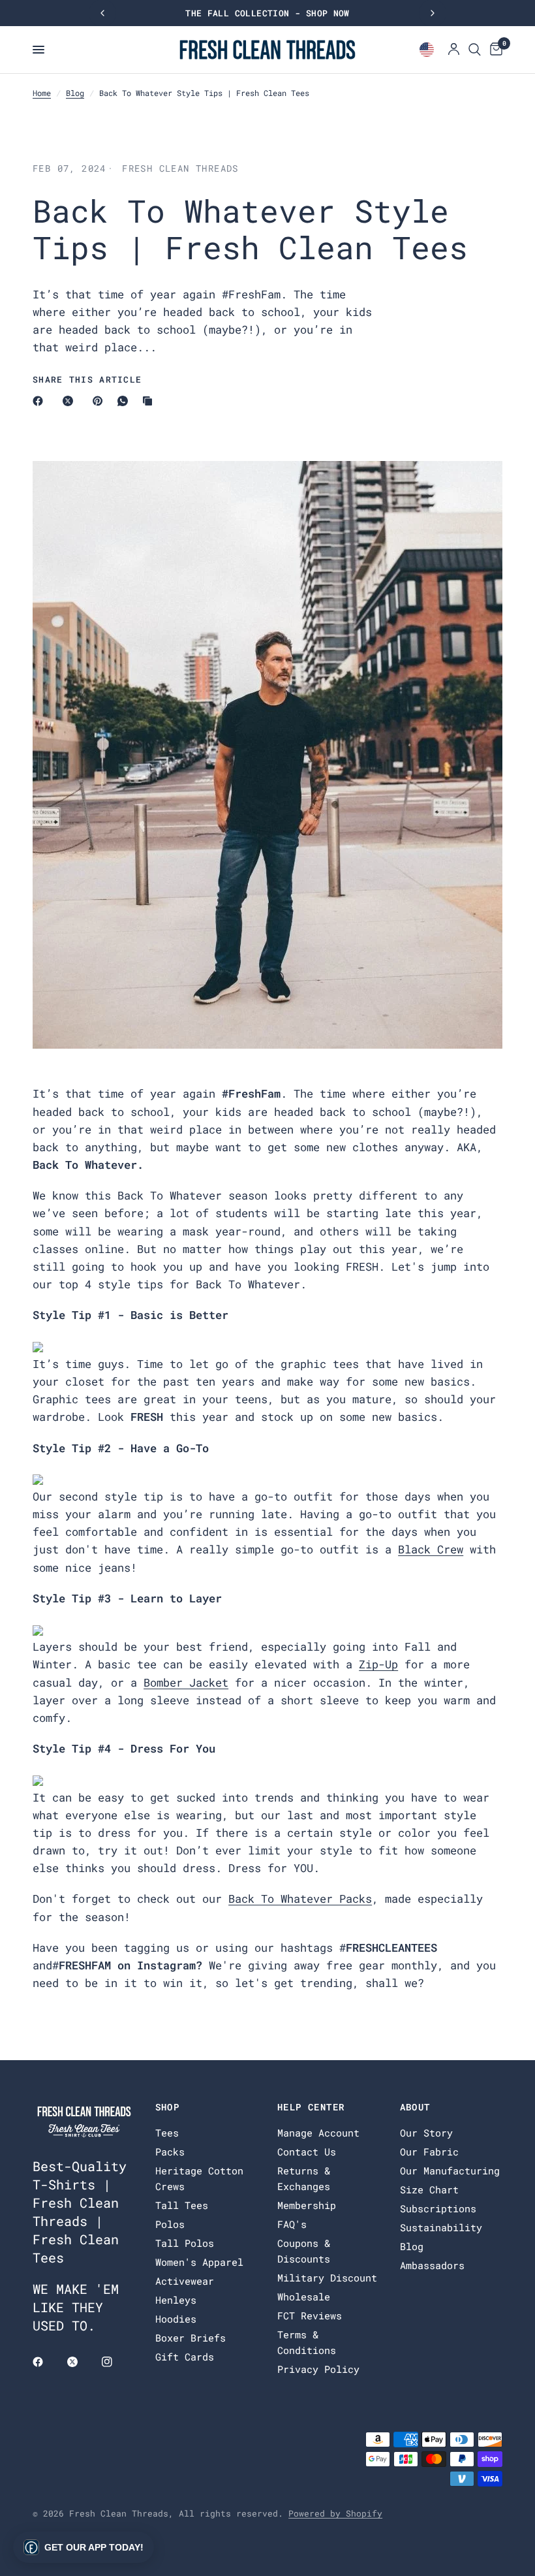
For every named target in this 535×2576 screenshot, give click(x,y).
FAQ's (292, 2224)
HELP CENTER (311, 2107)
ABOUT (415, 2107)
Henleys (176, 2300)
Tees (167, 2133)
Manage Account (318, 2133)
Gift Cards (185, 2357)
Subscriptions (438, 2208)
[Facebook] (40, 401)
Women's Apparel (199, 2262)
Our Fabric (429, 2152)
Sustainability (441, 2227)
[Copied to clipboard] (150, 401)
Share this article (87, 380)
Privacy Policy (318, 2369)
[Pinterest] (100, 401)
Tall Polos (185, 2243)
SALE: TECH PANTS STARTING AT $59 (267, 13)
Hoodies (176, 2319)
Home (42, 93)
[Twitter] (82, 2362)
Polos (170, 2224)
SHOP (168, 2107)
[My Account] (454, 50)
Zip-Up (378, 1664)
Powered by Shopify (335, 2513)
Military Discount (327, 2278)
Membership (307, 2205)
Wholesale (304, 2297)
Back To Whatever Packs (300, 1899)
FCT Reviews (310, 2315)
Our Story (426, 2133)
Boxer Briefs (191, 2338)
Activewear (185, 2281)
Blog (75, 93)
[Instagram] (116, 2362)
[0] (494, 50)
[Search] (475, 50)
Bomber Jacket (186, 1682)
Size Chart (429, 2189)
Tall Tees (182, 2205)
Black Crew (431, 1549)
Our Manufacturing (450, 2171)
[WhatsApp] (125, 401)
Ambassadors (432, 2265)
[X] (70, 401)
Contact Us (307, 2152)
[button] (84, 2547)
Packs (170, 2152)
